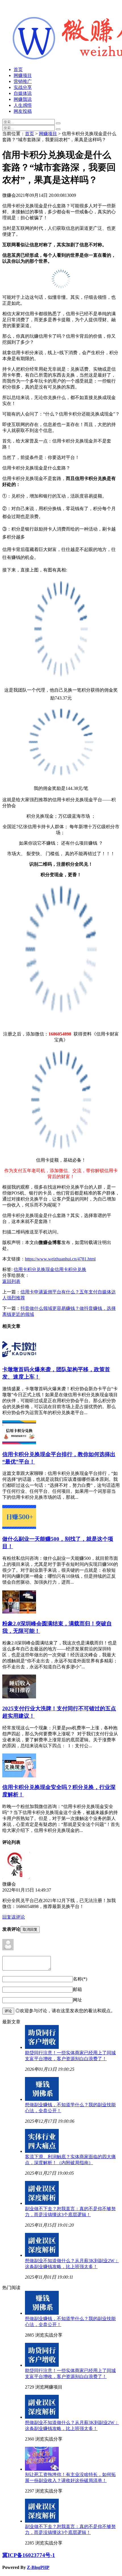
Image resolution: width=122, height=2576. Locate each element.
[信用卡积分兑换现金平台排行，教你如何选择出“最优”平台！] (19, 1443)
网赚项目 (23, 75)
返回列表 (11, 1281)
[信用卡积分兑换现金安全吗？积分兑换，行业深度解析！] (19, 1776)
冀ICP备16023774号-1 (29, 2555)
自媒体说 (23, 93)
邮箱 (77, 1989)
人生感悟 (23, 105)
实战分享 (23, 87)
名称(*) (80, 1979)
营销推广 (23, 81)
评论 (8, 2011)
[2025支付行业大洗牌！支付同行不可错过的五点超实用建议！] (19, 1697)
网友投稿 (23, 111)
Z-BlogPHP (38, 2567)
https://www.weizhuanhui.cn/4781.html (60, 1259)
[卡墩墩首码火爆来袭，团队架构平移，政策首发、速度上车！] (19, 1358)
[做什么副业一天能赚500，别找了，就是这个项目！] (19, 1527)
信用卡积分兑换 (70, 1269)
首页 (18, 69)
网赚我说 (23, 99)
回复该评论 (14, 1917)
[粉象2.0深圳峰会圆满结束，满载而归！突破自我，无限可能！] (19, 1612)
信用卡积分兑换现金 (34, 1269)
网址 (77, 2000)
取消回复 (30, 1929)
